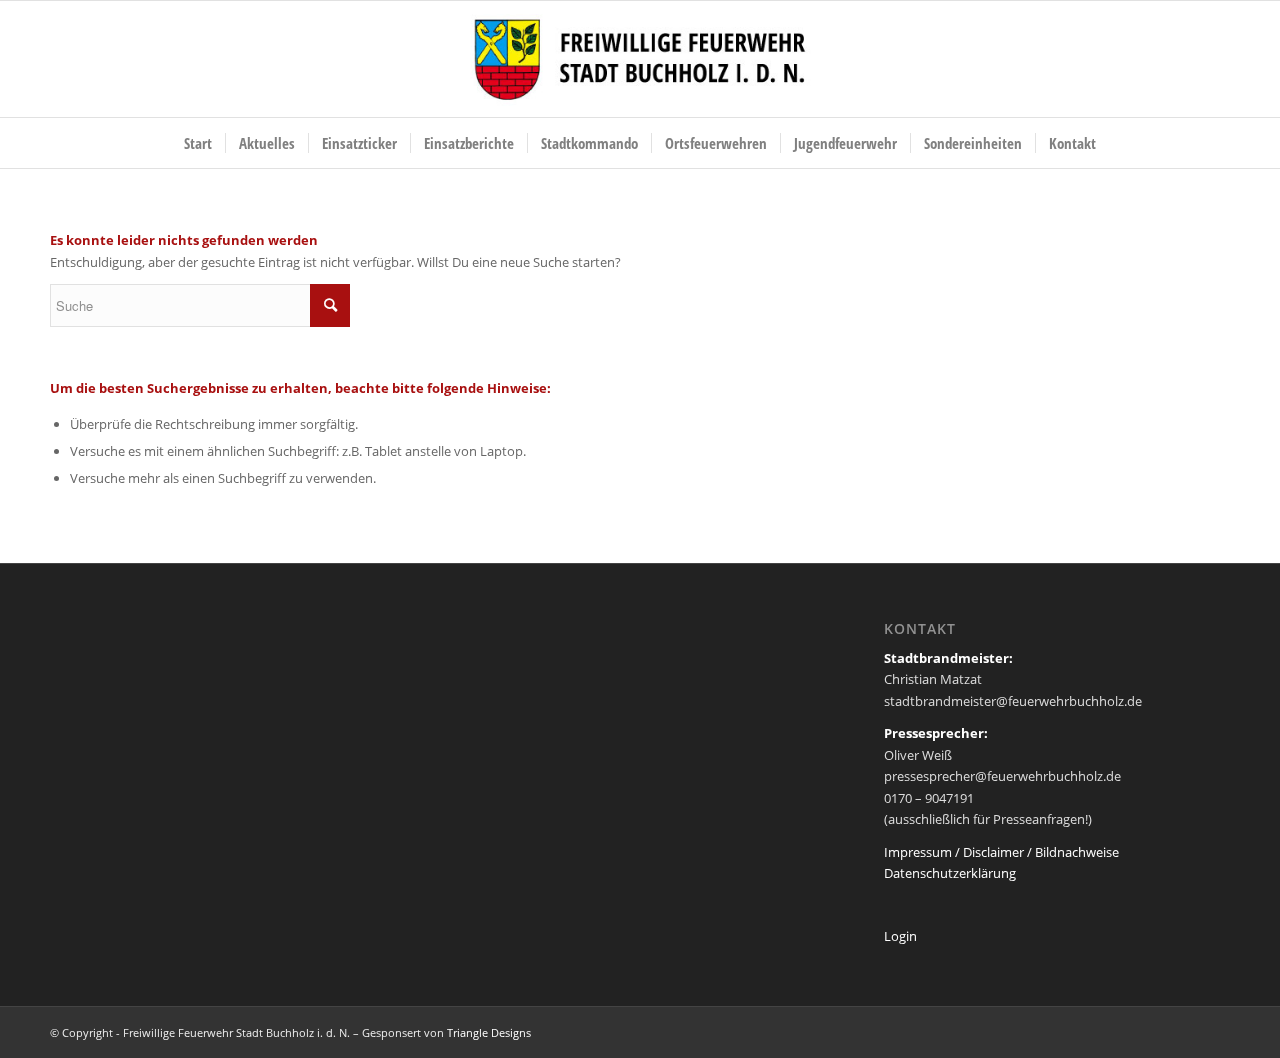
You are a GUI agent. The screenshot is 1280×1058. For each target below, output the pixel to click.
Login (900, 936)
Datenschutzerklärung (950, 873)
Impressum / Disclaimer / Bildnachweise (1001, 852)
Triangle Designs (489, 1032)
